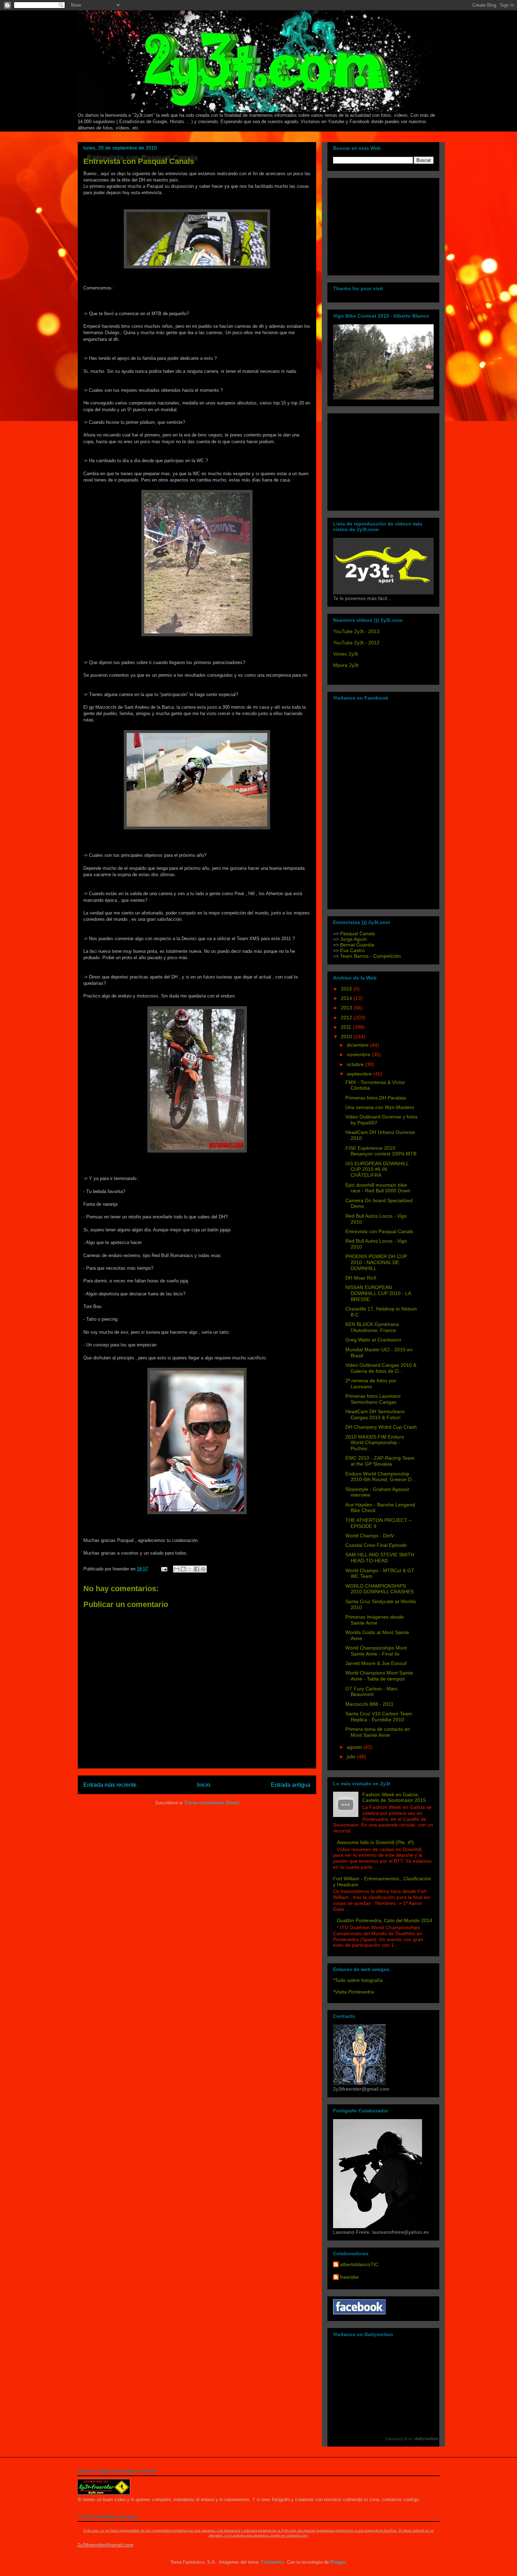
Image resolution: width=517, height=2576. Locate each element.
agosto (355, 1747)
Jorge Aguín (353, 939)
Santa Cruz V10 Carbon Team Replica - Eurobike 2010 (379, 1717)
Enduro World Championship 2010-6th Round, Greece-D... (381, 1477)
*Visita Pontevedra (353, 1992)
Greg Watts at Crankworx (373, 1340)
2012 (347, 1018)
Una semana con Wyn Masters (380, 1107)
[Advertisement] (377, 225)
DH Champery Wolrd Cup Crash (381, 1427)
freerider (350, 2277)
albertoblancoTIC (359, 2264)
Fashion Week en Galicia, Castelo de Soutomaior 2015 (394, 1797)
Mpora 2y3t (346, 665)
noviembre (359, 1054)
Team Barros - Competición (371, 956)
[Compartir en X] (190, 1569)
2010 (347, 1037)
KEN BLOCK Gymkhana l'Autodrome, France (372, 1327)
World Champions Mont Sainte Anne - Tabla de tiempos (379, 1676)
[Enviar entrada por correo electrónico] (164, 1569)
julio (352, 1756)
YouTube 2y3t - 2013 (356, 631)
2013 (347, 1008)
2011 (347, 1027)
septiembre (360, 1074)
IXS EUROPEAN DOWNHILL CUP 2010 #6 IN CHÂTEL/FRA (377, 1169)
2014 (347, 998)
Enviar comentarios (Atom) (212, 1803)
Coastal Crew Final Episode (376, 1545)
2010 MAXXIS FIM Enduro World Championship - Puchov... (375, 1443)
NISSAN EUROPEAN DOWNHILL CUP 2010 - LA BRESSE (378, 1293)
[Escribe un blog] (183, 1569)
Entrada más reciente (110, 1785)
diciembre (358, 1045)
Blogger (338, 2562)
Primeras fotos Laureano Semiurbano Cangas (373, 1399)
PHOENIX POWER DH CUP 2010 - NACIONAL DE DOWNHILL (376, 1262)
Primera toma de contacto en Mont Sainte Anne (378, 1732)
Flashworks (273, 2562)
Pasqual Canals (358, 933)
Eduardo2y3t (396, 2439)
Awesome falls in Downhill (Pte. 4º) (375, 1842)
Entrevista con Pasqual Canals (139, 161)
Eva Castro (352, 950)
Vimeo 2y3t (346, 654)
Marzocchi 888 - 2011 (369, 1704)
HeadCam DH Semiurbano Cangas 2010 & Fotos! (375, 1414)
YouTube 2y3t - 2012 (356, 643)
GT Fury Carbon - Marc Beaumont (372, 1692)
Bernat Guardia (356, 945)
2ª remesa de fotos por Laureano (371, 1383)
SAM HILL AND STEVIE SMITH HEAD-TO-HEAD (380, 1558)
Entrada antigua (291, 1785)
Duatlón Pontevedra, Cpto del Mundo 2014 (385, 1920)
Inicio (204, 1785)
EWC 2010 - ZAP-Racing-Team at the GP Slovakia (380, 1461)
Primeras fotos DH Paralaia (376, 1098)
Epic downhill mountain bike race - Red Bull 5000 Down (378, 1188)
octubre (356, 1064)
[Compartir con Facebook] (197, 1569)
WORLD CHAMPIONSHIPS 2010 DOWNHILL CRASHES (379, 1589)
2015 (347, 989)
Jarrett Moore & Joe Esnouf (376, 1663)
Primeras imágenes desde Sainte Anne (375, 1620)
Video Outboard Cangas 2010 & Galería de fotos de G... (381, 1368)
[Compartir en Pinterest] (203, 1569)
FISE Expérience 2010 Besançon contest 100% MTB (381, 1151)
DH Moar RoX (361, 1278)
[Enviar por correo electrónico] (177, 1569)
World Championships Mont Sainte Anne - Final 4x (376, 1651)
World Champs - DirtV (370, 1536)
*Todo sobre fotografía (358, 1980)
